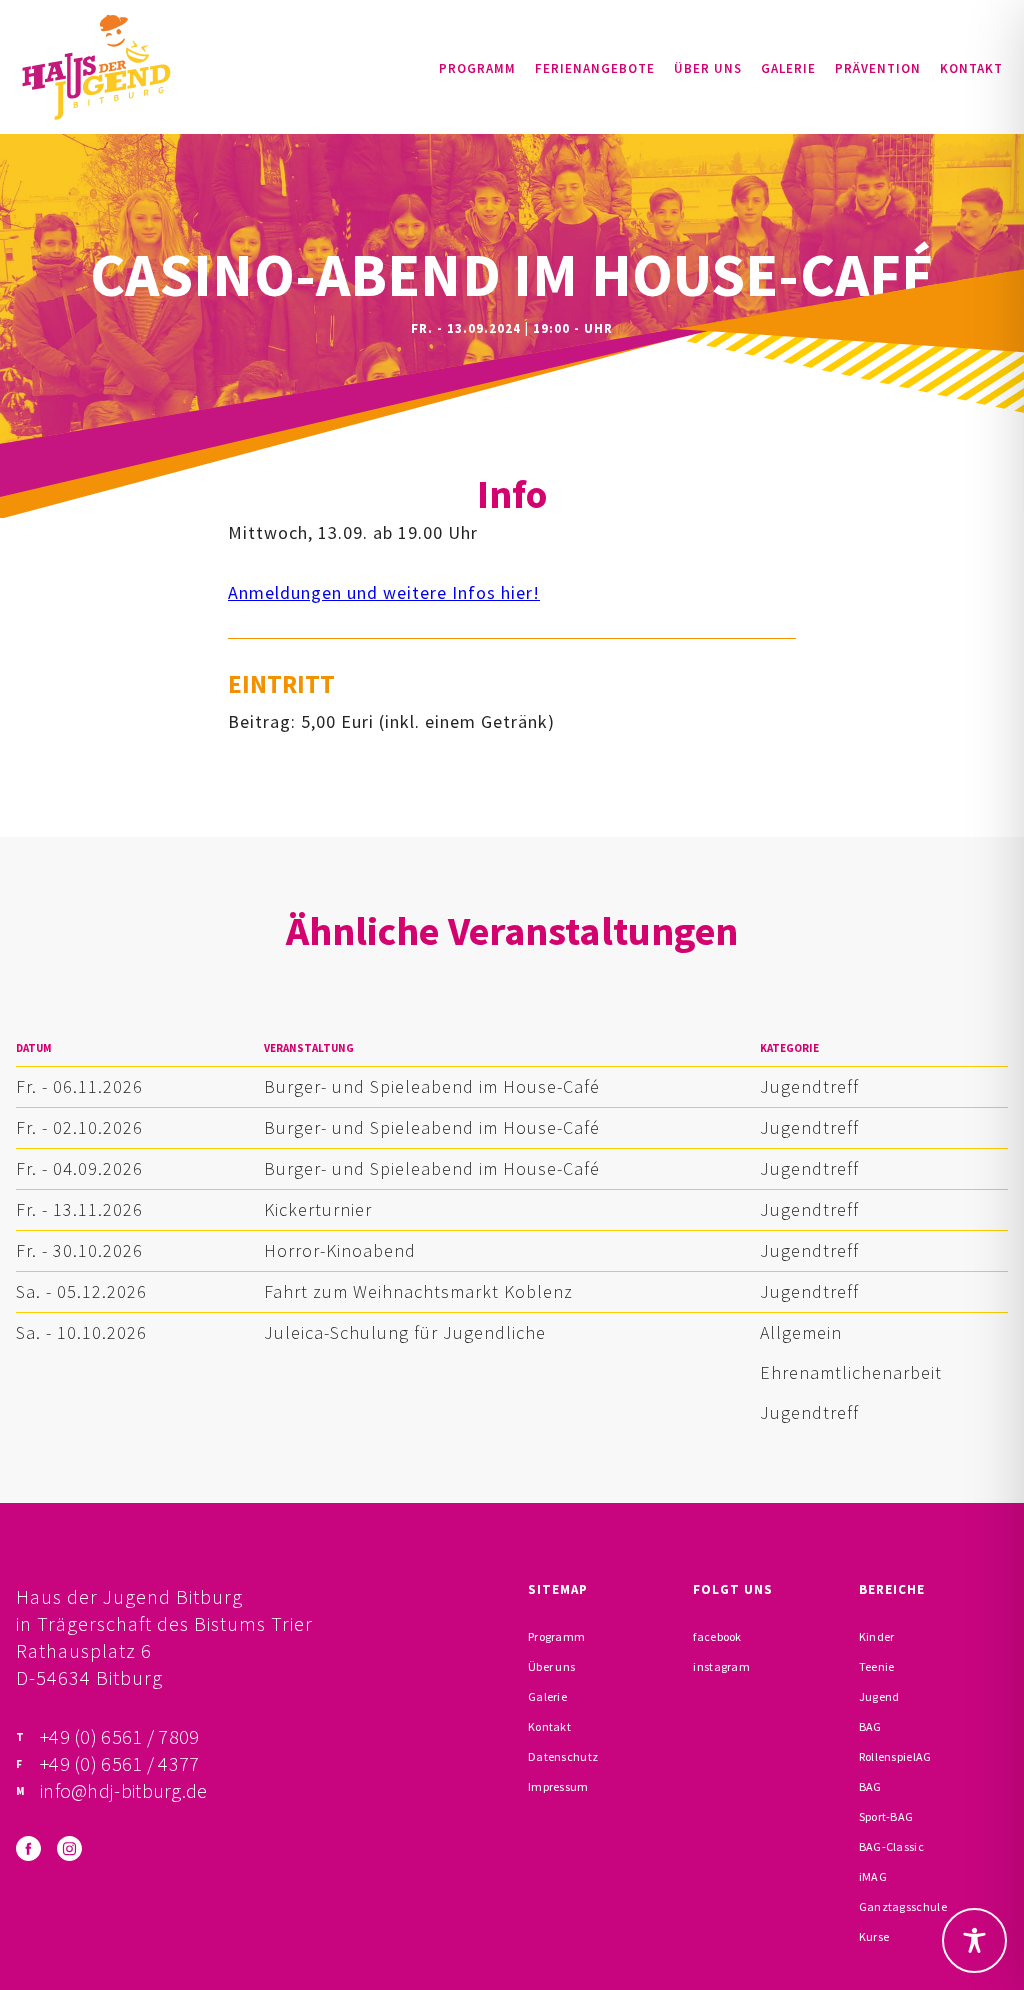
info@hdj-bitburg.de (124, 1790)
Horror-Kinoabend (340, 1250)
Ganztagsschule (903, 1906)
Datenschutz (563, 1756)
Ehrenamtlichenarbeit (851, 1372)
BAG (870, 1726)
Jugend (879, 1696)
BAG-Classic (891, 1846)
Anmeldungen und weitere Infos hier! (384, 592)
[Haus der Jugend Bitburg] (96, 67)
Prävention (878, 68)
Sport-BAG (886, 1816)
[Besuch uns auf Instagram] (69, 1848)
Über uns (708, 68)
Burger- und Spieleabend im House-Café (432, 1086)
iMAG (873, 1876)
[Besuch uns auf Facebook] (28, 1848)
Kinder (877, 1636)
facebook (717, 1636)
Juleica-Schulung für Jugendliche (405, 1332)
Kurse (874, 1936)
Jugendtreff (809, 1086)
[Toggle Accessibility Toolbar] (974, 1940)
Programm (477, 68)
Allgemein (801, 1332)
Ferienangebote (595, 68)
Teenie (877, 1666)
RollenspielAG (895, 1756)
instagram (721, 1666)
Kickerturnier (318, 1209)
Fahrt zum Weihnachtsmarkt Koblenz (418, 1291)
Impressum (558, 1786)
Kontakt (971, 68)
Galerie (788, 68)
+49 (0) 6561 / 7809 (120, 1736)
